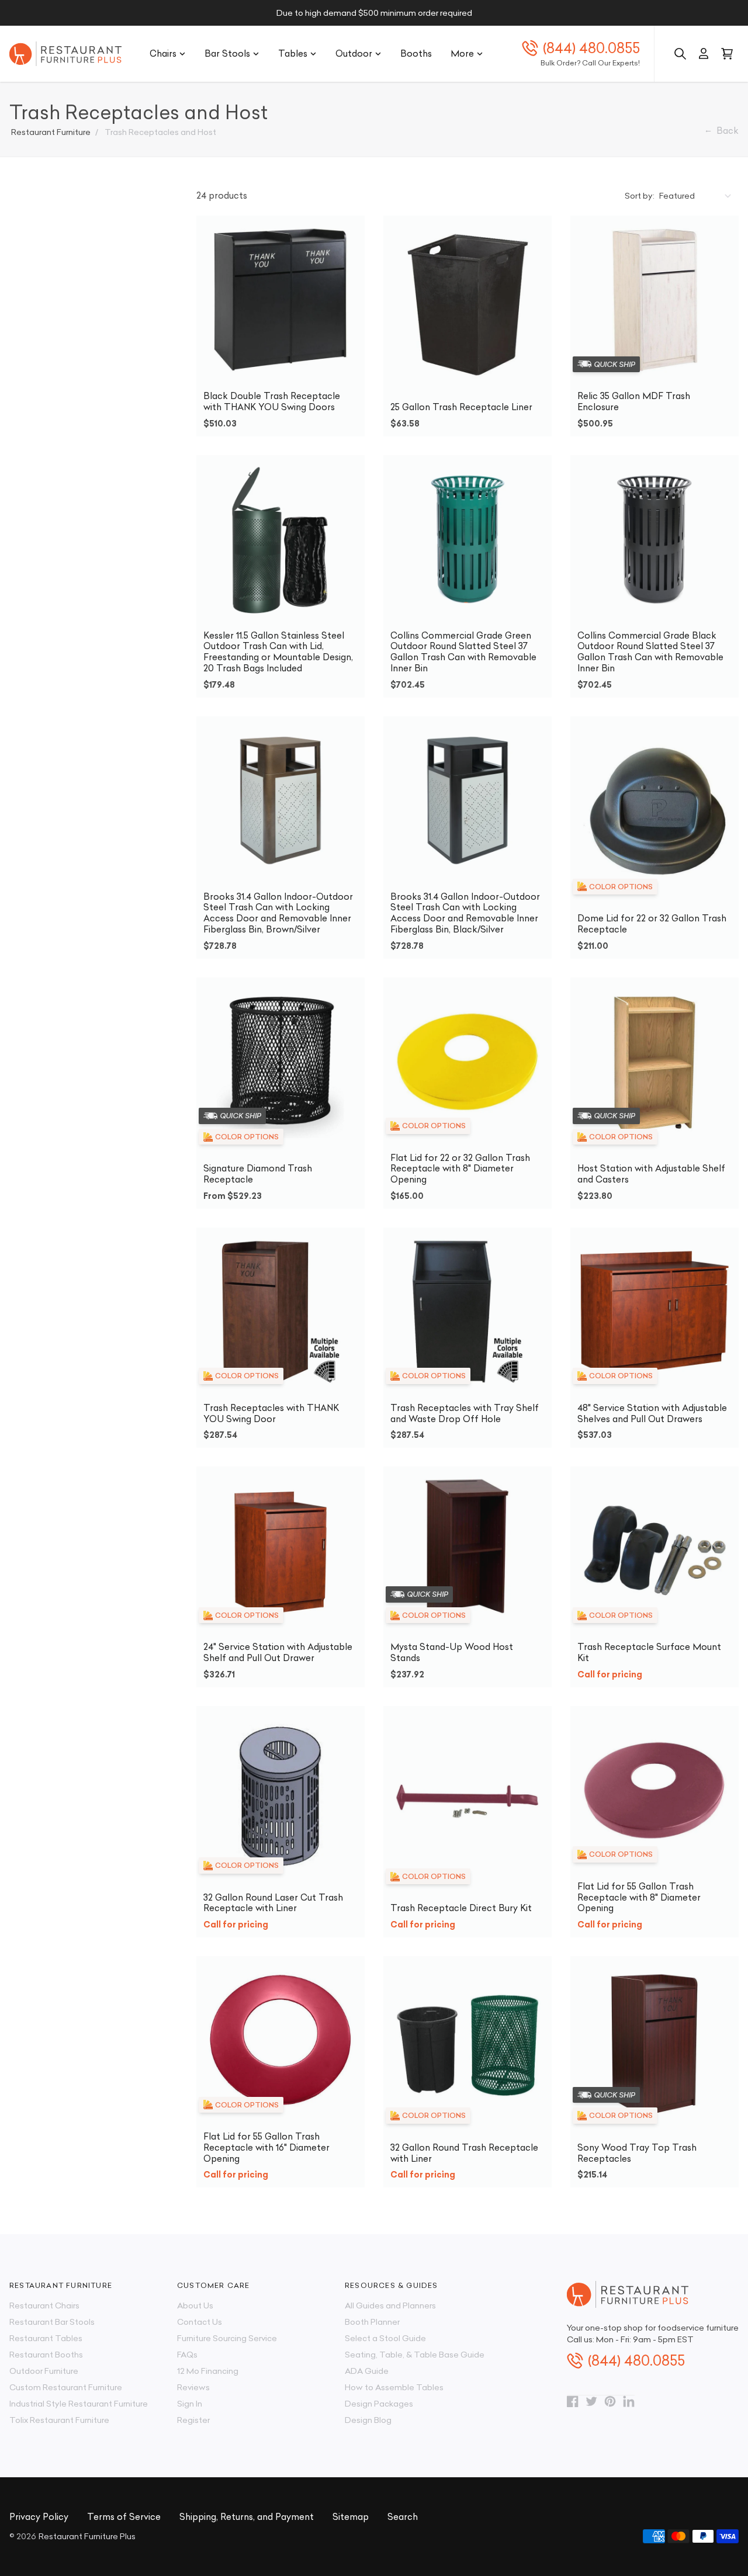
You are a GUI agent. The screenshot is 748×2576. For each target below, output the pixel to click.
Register (193, 2420)
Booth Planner (372, 2322)
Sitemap (351, 2517)
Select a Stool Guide (385, 2338)
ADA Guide (367, 2371)
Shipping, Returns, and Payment (247, 2517)
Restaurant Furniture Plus (87, 2536)
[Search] (680, 54)
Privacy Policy (39, 2517)
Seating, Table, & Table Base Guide (415, 2355)
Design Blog (368, 2420)
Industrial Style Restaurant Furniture (79, 2404)
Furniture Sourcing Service (227, 2338)
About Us (195, 2305)
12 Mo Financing (208, 2371)
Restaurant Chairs (44, 2305)
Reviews (193, 2387)
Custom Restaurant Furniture (66, 2387)
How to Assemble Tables (394, 2387)
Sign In (190, 2404)
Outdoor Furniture (44, 2371)
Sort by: (640, 196)
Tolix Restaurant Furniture (59, 2420)
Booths (416, 53)
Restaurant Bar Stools (52, 2322)
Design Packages (379, 2404)
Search (403, 2517)
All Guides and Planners (390, 2305)
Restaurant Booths (46, 2355)
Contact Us (200, 2322)
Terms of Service (124, 2517)
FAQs (187, 2355)
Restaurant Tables (46, 2338)
